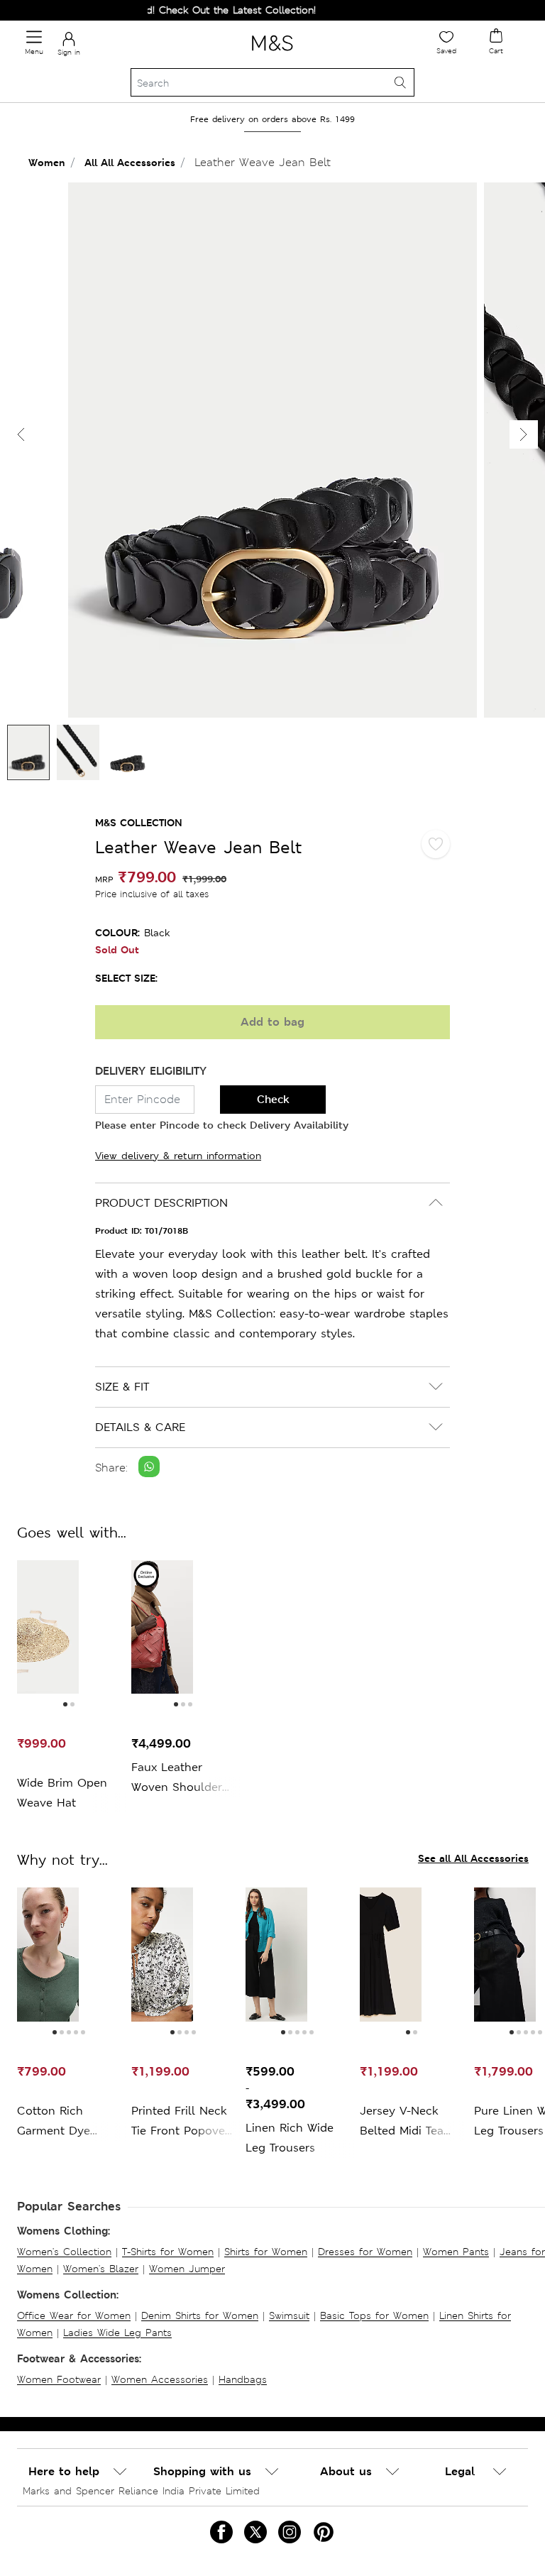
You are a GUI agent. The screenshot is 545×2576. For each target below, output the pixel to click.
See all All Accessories (473, 1858)
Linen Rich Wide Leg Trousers (290, 2138)
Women (47, 162)
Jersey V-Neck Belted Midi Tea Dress (402, 2122)
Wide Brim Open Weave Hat (62, 1793)
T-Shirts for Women (168, 2252)
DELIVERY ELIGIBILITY (151, 1071)
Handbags (243, 2379)
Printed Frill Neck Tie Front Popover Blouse (180, 2122)
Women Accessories (160, 2379)
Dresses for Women (365, 2252)
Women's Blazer (101, 2269)
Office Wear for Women (74, 2315)
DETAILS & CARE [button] (140, 1427)
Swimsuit (289, 2315)
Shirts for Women (266, 2252)
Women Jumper (187, 2269)
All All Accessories (130, 162)
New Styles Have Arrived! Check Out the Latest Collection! (156, 10)
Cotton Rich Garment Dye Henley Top (54, 2122)
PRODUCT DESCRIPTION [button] (161, 1203)
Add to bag (272, 1022)
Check (273, 1099)
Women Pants (456, 2252)
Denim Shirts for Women (200, 2315)
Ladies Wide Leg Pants (117, 2333)
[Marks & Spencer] (272, 53)
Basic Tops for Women (374, 2315)
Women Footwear (59, 2379)
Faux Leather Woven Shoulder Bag (177, 1778)
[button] (524, 434)
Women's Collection (64, 2252)
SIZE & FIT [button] (122, 1387)
